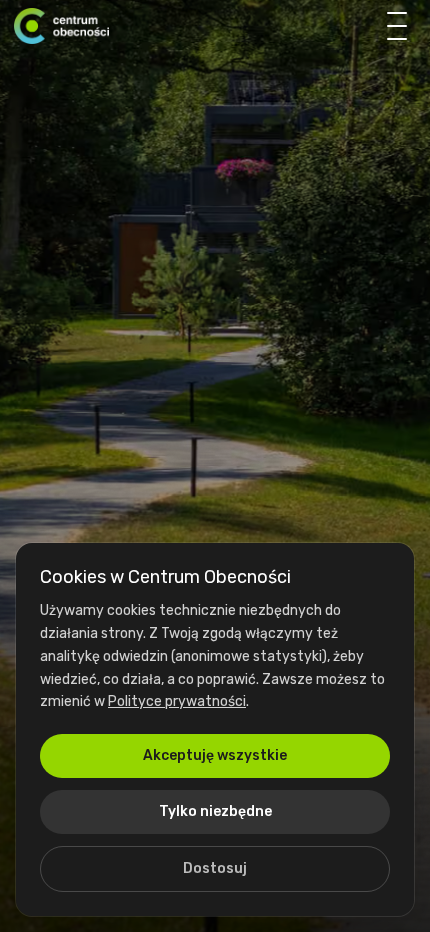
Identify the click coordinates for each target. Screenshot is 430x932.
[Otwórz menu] (397, 26)
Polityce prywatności (177, 701)
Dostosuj (215, 868)
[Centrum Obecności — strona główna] (61, 26)
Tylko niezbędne (215, 811)
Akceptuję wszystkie (215, 755)
